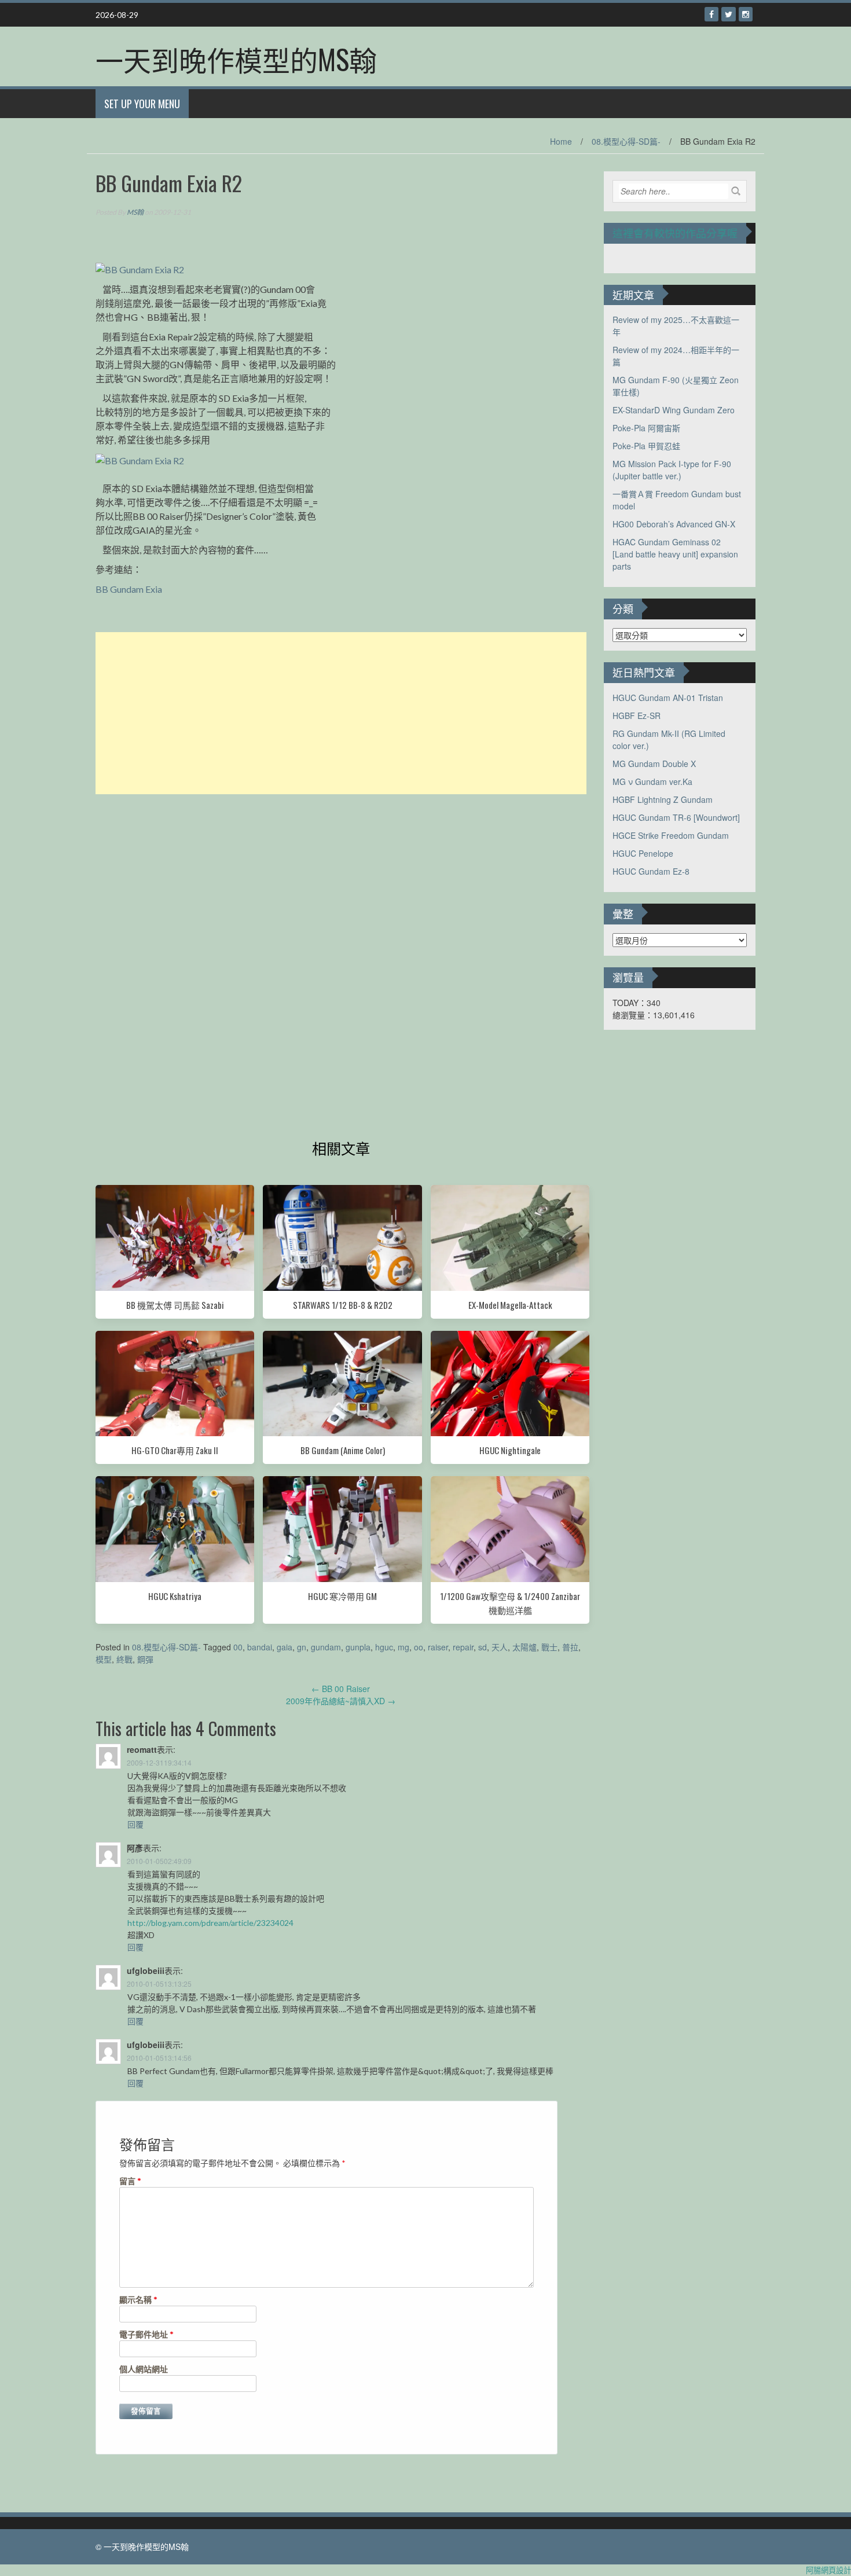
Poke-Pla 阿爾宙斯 (646, 428)
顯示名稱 (138, 2300)
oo (419, 1647)
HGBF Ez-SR (637, 715)
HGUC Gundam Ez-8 (651, 871)
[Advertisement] (341, 713)
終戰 (124, 1659)
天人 (500, 1647)
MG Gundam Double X (654, 764)
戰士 (549, 1647)
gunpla (358, 1647)
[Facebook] (711, 14)
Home (561, 141)
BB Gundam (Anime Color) (343, 1450)
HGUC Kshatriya (175, 1596)
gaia (285, 1647)
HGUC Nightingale (510, 1450)
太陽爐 (524, 1647)
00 (238, 1647)
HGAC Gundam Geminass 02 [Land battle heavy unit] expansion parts (675, 554)
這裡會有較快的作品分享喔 (675, 233)
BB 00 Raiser (341, 1689)
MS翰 (135, 212)
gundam (326, 1647)
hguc (384, 1647)
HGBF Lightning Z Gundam (663, 799)
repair (463, 1647)
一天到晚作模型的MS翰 (236, 59)
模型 (104, 1659)
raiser (438, 1647)
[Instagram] (746, 14)
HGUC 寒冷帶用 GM (342, 1596)
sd (483, 1647)
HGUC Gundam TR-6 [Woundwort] (676, 817)
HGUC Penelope (643, 853)
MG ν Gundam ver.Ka (652, 781)
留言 (130, 2181)
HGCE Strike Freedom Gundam (671, 835)
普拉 (570, 1647)
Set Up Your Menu (142, 104)
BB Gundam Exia (129, 589)
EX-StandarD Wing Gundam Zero (674, 410)
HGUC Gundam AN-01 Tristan (668, 698)
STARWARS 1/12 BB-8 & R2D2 (343, 1305)
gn (302, 1647)
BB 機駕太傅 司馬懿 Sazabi (175, 1305)
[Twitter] (729, 14)
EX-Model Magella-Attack (510, 1305)
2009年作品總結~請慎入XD (341, 1701)
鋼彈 (145, 1659)
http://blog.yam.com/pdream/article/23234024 (210, 1923)
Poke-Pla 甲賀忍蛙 (646, 446)
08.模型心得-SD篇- (626, 141)
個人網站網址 (144, 2369)
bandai (260, 1647)
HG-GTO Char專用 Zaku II (175, 1450)
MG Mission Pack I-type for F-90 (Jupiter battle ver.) (672, 470)
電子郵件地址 (146, 2334)
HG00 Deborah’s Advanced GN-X (674, 524)
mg (404, 1647)
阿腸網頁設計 (828, 2570)
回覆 (135, 1824)
